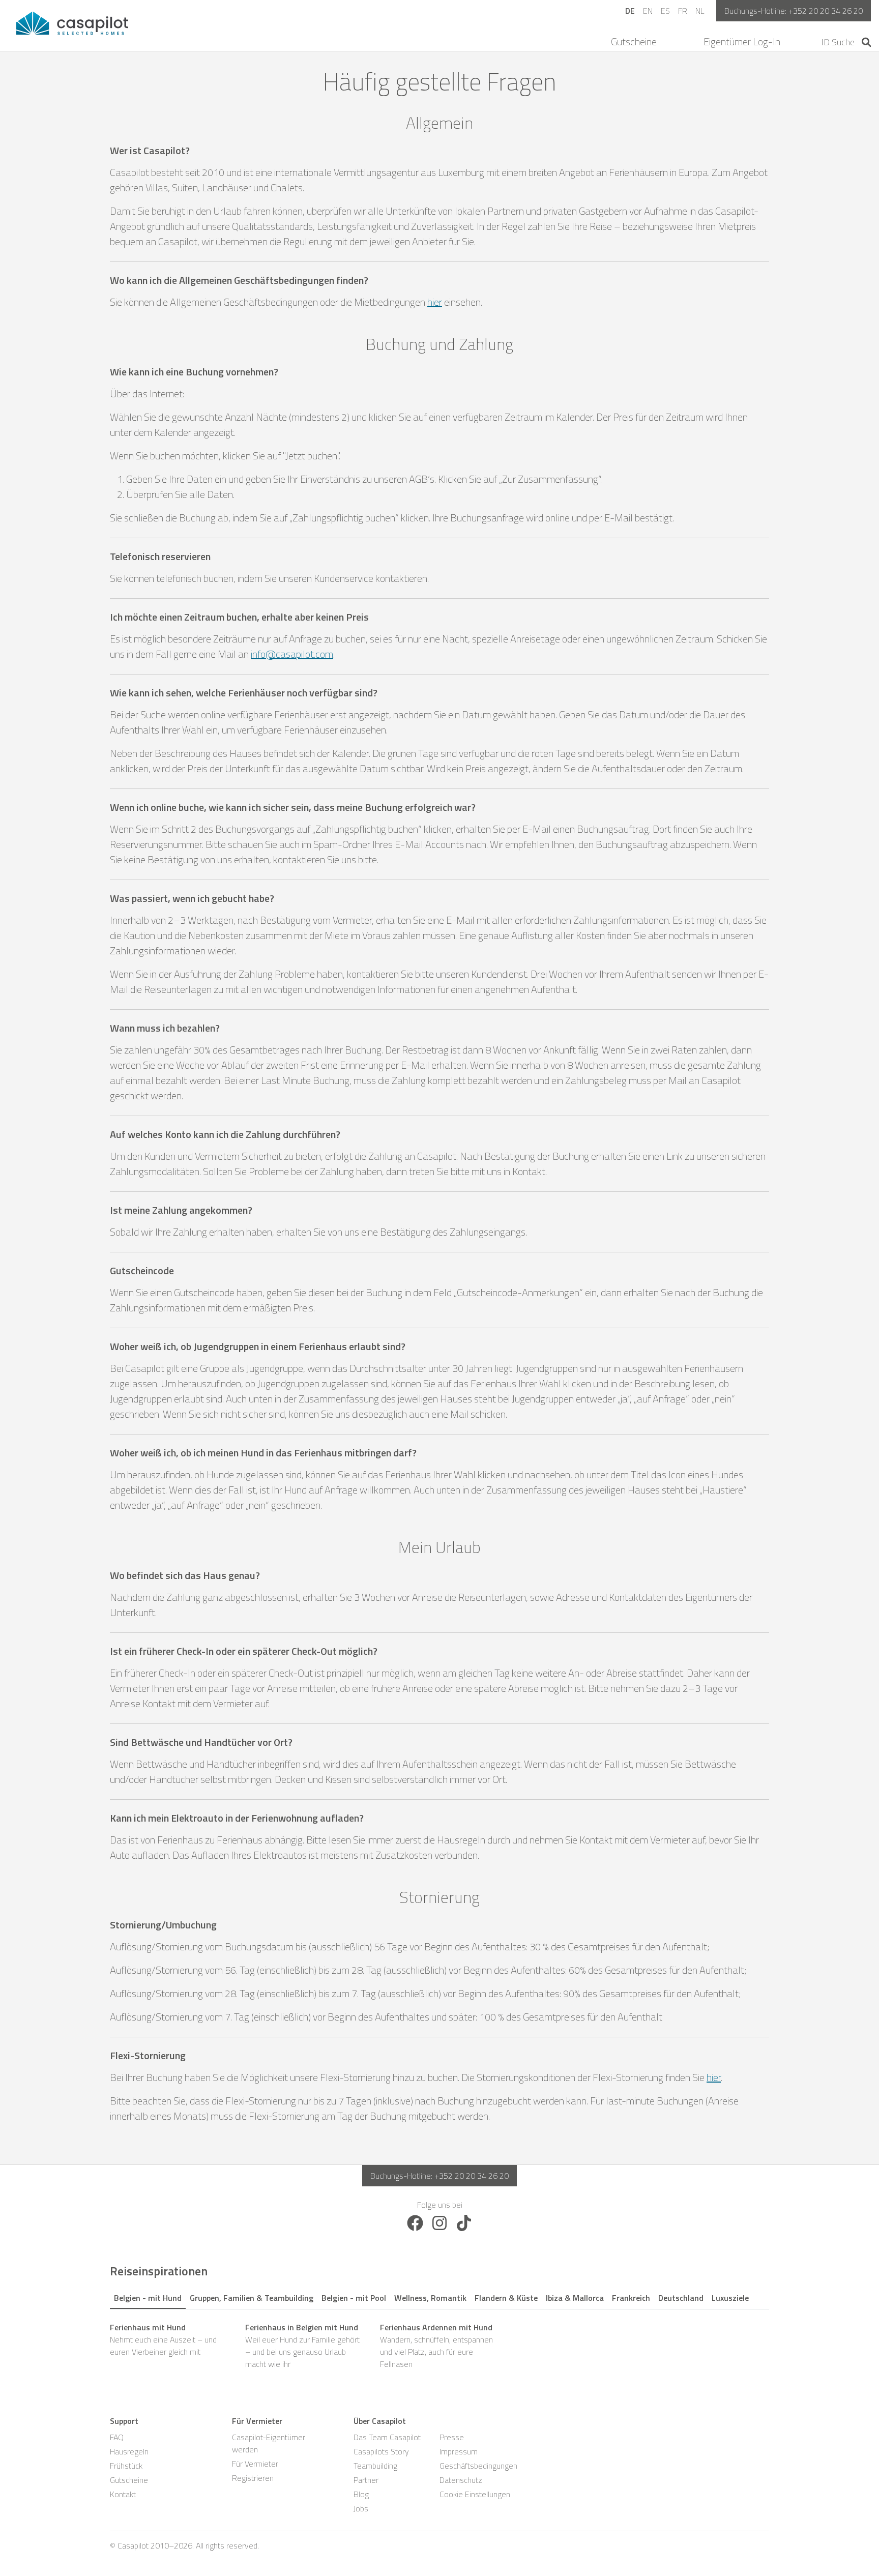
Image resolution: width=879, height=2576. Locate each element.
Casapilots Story (381, 2451)
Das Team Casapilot (387, 2437)
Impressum (459, 2451)
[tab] (148, 2296)
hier (435, 302)
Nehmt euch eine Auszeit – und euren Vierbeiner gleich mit (163, 2339)
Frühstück (126, 2466)
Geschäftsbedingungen (478, 2466)
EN (648, 11)
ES (665, 11)
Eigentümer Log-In (742, 42)
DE (630, 11)
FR (683, 11)
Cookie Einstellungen (475, 2494)
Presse (452, 2437)
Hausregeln (129, 2451)
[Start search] (867, 42)
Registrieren (253, 2478)
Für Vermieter (255, 2464)
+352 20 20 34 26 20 (826, 11)
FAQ (117, 2437)
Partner (366, 2480)
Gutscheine (634, 42)
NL (700, 11)
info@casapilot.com (292, 654)
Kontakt (123, 2494)
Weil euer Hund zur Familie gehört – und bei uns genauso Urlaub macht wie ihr (302, 2346)
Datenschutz (461, 2480)
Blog (361, 2494)
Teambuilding (375, 2466)
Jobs (361, 2508)
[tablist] (439, 2296)
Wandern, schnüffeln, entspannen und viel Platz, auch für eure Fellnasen (436, 2346)
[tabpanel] (439, 2346)
